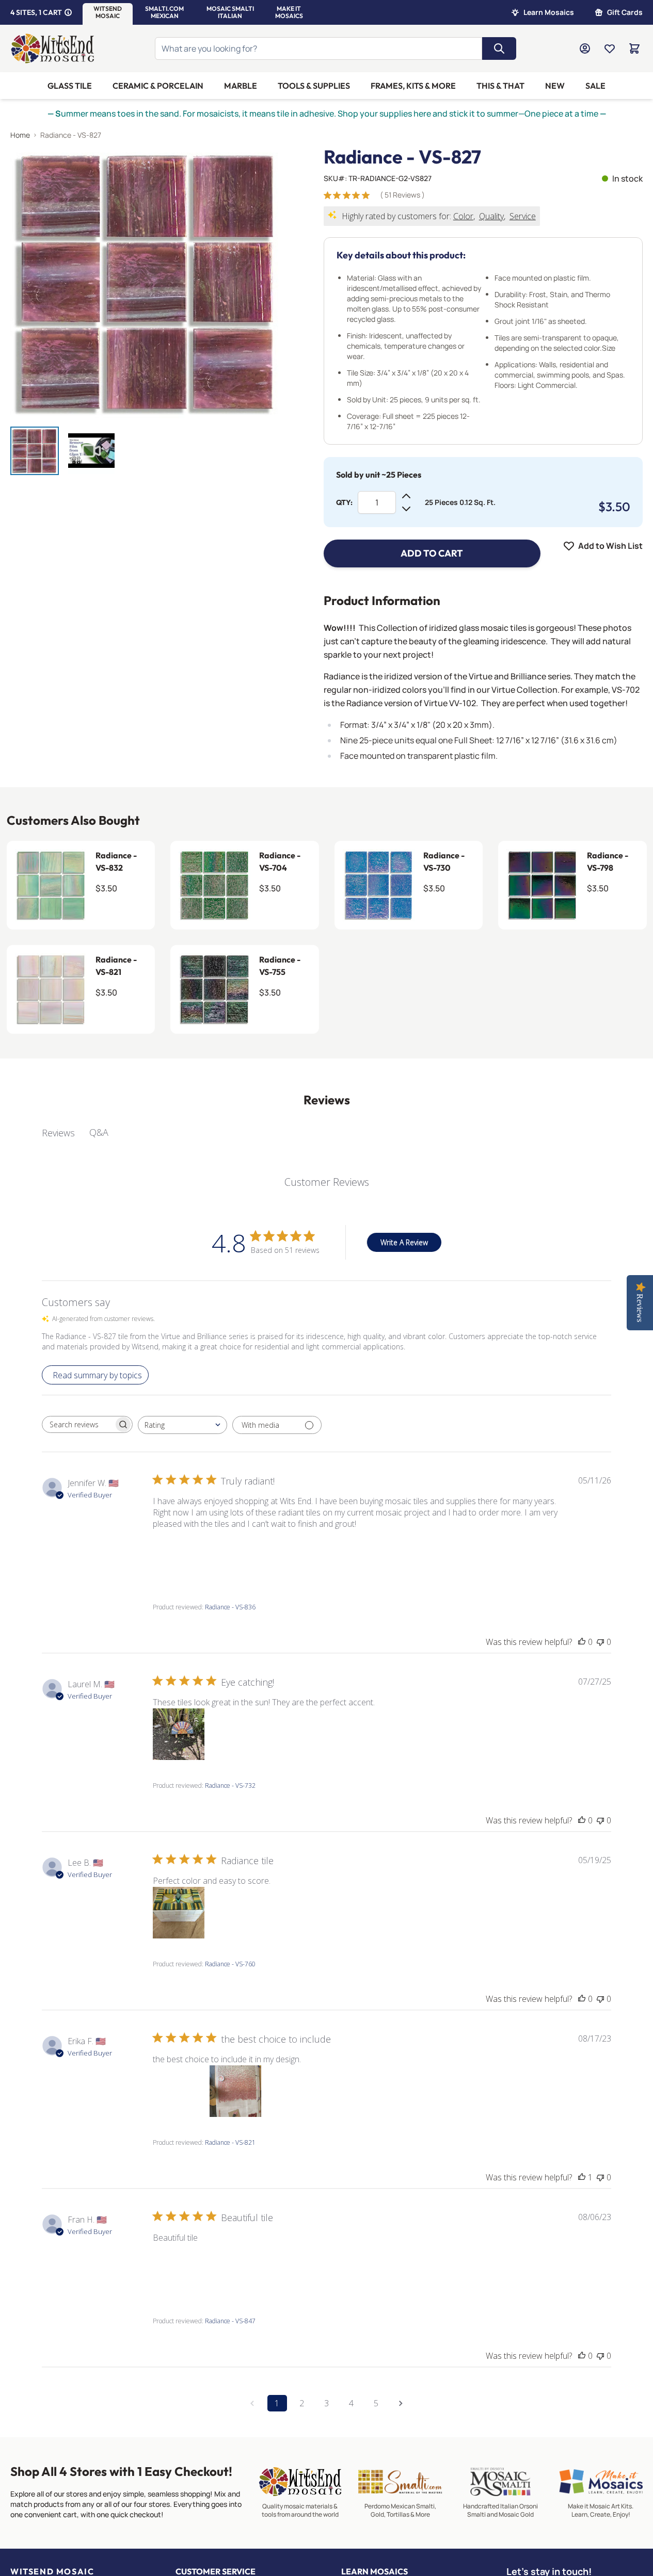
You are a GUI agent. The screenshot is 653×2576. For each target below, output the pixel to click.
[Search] (499, 48)
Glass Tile (70, 86)
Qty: (344, 502)
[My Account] (585, 48)
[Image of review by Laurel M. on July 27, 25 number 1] (179, 1734)
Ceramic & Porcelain (158, 86)
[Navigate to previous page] (252, 2403)
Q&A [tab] (99, 1132)
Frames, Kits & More (413, 86)
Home (20, 135)
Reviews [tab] (58, 1133)
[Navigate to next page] (401, 2403)
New (555, 86)
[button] (108, 12)
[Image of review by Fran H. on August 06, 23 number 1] (179, 2270)
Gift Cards (625, 12)
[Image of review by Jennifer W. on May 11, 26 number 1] (179, 1556)
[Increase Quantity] (406, 496)
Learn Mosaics (549, 12)
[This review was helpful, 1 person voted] (582, 2177)
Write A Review (404, 1242)
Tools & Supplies (314, 86)
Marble (241, 86)
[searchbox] (78, 1425)
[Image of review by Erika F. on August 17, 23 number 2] (235, 2091)
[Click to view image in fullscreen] (146, 282)
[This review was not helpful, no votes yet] (600, 1642)
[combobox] (182, 1425)
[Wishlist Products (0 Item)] (610, 48)
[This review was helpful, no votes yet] (582, 1642)
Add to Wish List (610, 546)
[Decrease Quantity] (406, 509)
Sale (595, 86)
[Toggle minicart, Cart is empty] (634, 48)
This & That (500, 86)
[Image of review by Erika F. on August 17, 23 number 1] (179, 2091)
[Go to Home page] (53, 48)
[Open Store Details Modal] (68, 12)
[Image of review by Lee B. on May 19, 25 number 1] (179, 1913)
